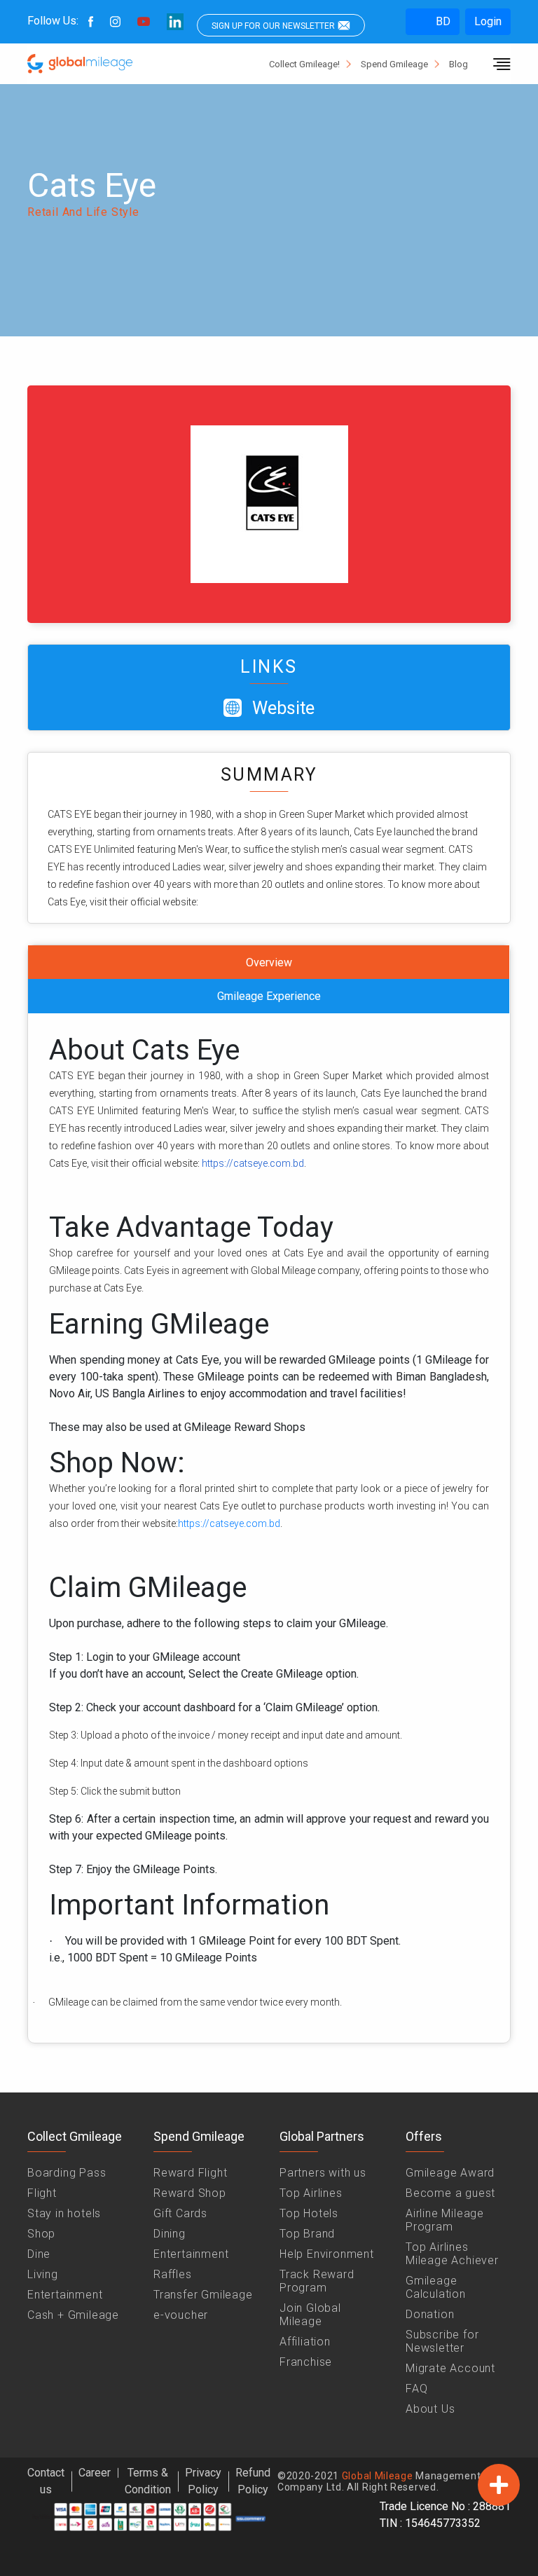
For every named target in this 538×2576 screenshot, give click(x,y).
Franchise (306, 2362)
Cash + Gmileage (73, 2315)
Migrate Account (450, 2368)
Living (43, 2274)
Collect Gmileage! (304, 64)
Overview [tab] (269, 962)
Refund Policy (253, 2481)
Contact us (46, 2481)
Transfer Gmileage (203, 2295)
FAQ (416, 2389)
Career (95, 2473)
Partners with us (323, 2173)
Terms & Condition (148, 2481)
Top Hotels (309, 2213)
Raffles (173, 2274)
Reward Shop (190, 2193)
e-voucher (181, 2315)
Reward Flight (190, 2173)
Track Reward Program (317, 2281)
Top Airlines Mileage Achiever (452, 2254)
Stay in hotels (64, 2213)
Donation (430, 2314)
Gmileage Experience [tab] (269, 996)
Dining (170, 2234)
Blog (458, 64)
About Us (430, 2409)
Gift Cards (180, 2213)
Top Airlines (311, 2193)
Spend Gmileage (394, 64)
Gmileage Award (450, 2173)
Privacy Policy (203, 2481)
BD (442, 21)
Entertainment (65, 2295)
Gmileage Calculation (436, 2287)
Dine (39, 2254)
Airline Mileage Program (445, 2220)
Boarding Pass (67, 2173)
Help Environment (327, 2254)
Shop (41, 2234)
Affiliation (305, 2342)
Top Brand (307, 2234)
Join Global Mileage (310, 2315)
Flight (42, 2193)
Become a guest (450, 2193)
